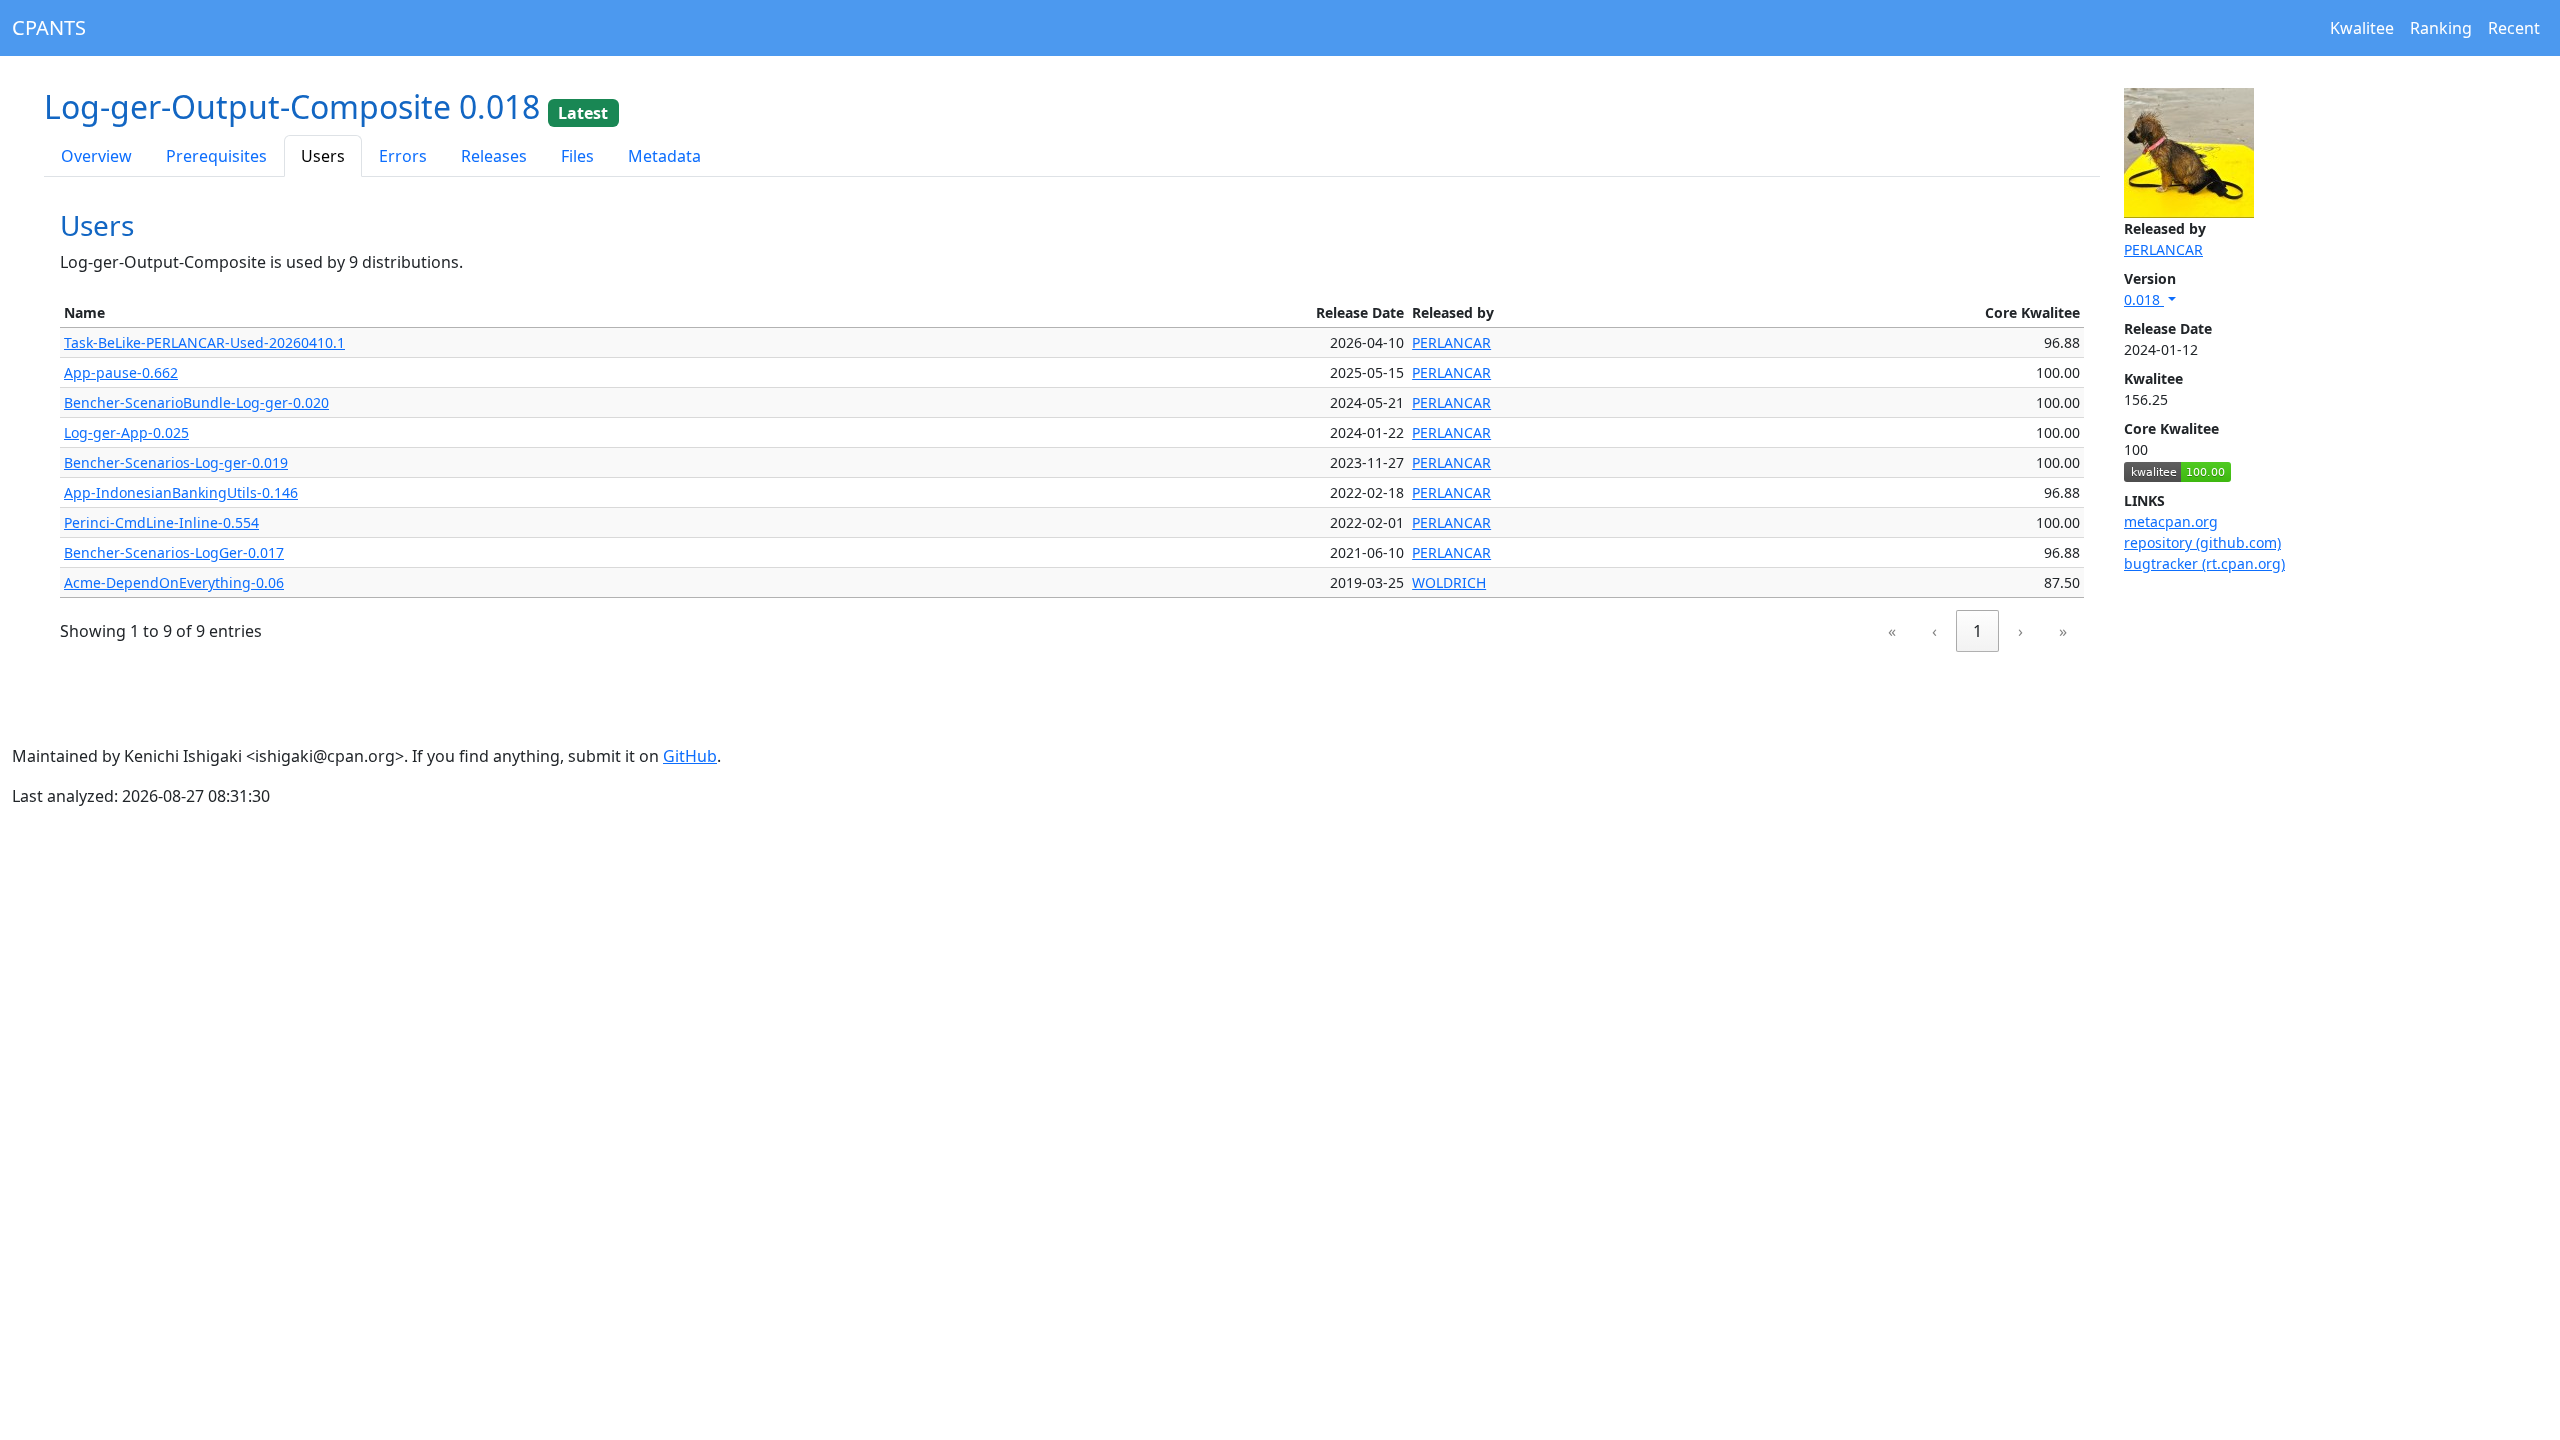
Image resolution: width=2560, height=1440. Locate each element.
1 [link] (1977, 631)
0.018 (2144, 299)
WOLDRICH (1449, 582)
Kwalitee (2362, 28)
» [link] (2063, 631)
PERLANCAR (2163, 249)
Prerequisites (216, 156)
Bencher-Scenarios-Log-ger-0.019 (176, 462)
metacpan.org (2171, 521)
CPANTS (49, 27)
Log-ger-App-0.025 (126, 432)
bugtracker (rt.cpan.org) (2204, 563)
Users (323, 156)
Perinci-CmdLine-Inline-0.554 (161, 522)
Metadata (664, 156)
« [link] (1892, 631)
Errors (403, 156)
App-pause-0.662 (121, 372)
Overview (96, 156)
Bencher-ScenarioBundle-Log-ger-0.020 (196, 402)
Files (577, 156)
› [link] (2020, 631)
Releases (494, 156)
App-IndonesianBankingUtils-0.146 (181, 492)
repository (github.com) (2202, 542)
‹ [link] (1934, 631)
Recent (2514, 28)
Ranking (2441, 28)
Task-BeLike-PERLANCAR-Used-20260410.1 (204, 342)
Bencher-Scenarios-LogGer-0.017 (174, 552)
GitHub (690, 756)
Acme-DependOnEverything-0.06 (174, 582)
